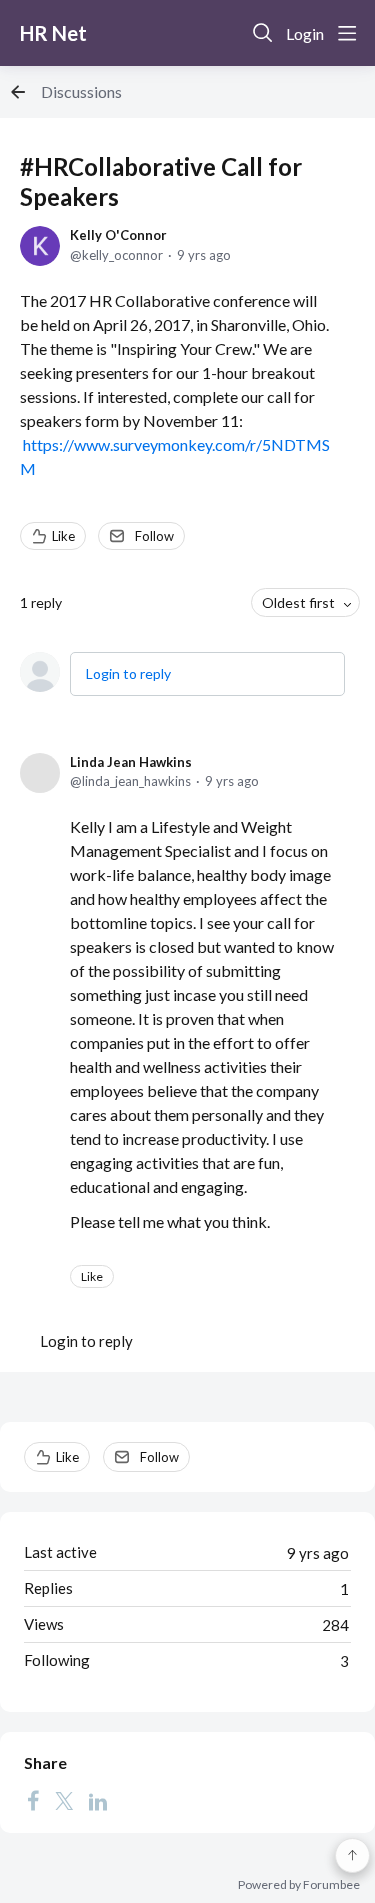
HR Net (53, 33)
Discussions (81, 91)
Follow (154, 536)
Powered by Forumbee (299, 1885)
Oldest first (298, 602)
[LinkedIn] (98, 1801)
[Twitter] (64, 1801)
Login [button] (305, 33)
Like (63, 536)
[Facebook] (33, 1801)
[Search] (263, 33)
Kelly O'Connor (118, 235)
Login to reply (128, 673)
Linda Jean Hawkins (131, 762)
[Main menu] (347, 33)
